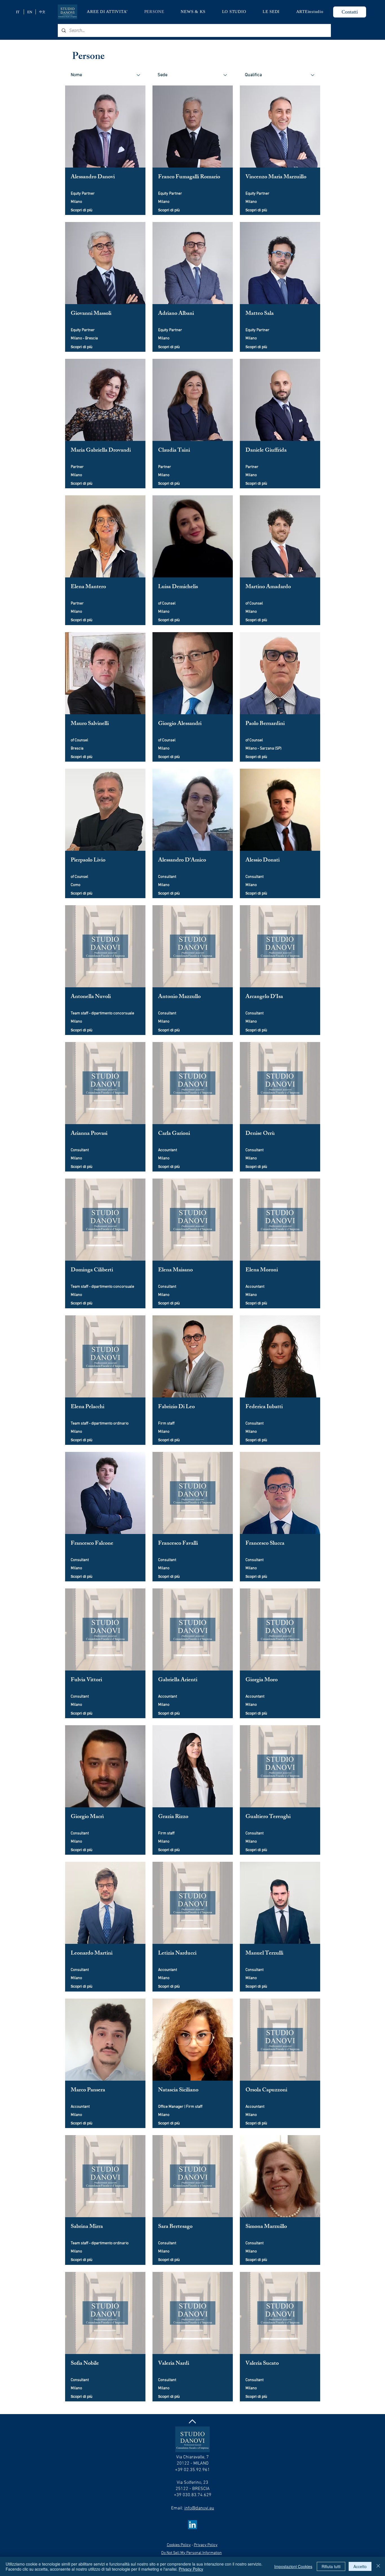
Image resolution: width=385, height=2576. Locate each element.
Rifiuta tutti (331, 2566)
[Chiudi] (378, 2566)
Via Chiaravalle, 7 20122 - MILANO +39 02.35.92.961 (193, 2464)
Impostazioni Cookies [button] (293, 2566)
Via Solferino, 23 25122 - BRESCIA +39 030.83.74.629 (193, 2489)
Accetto (360, 2566)
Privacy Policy (191, 2569)
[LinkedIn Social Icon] (193, 2525)
